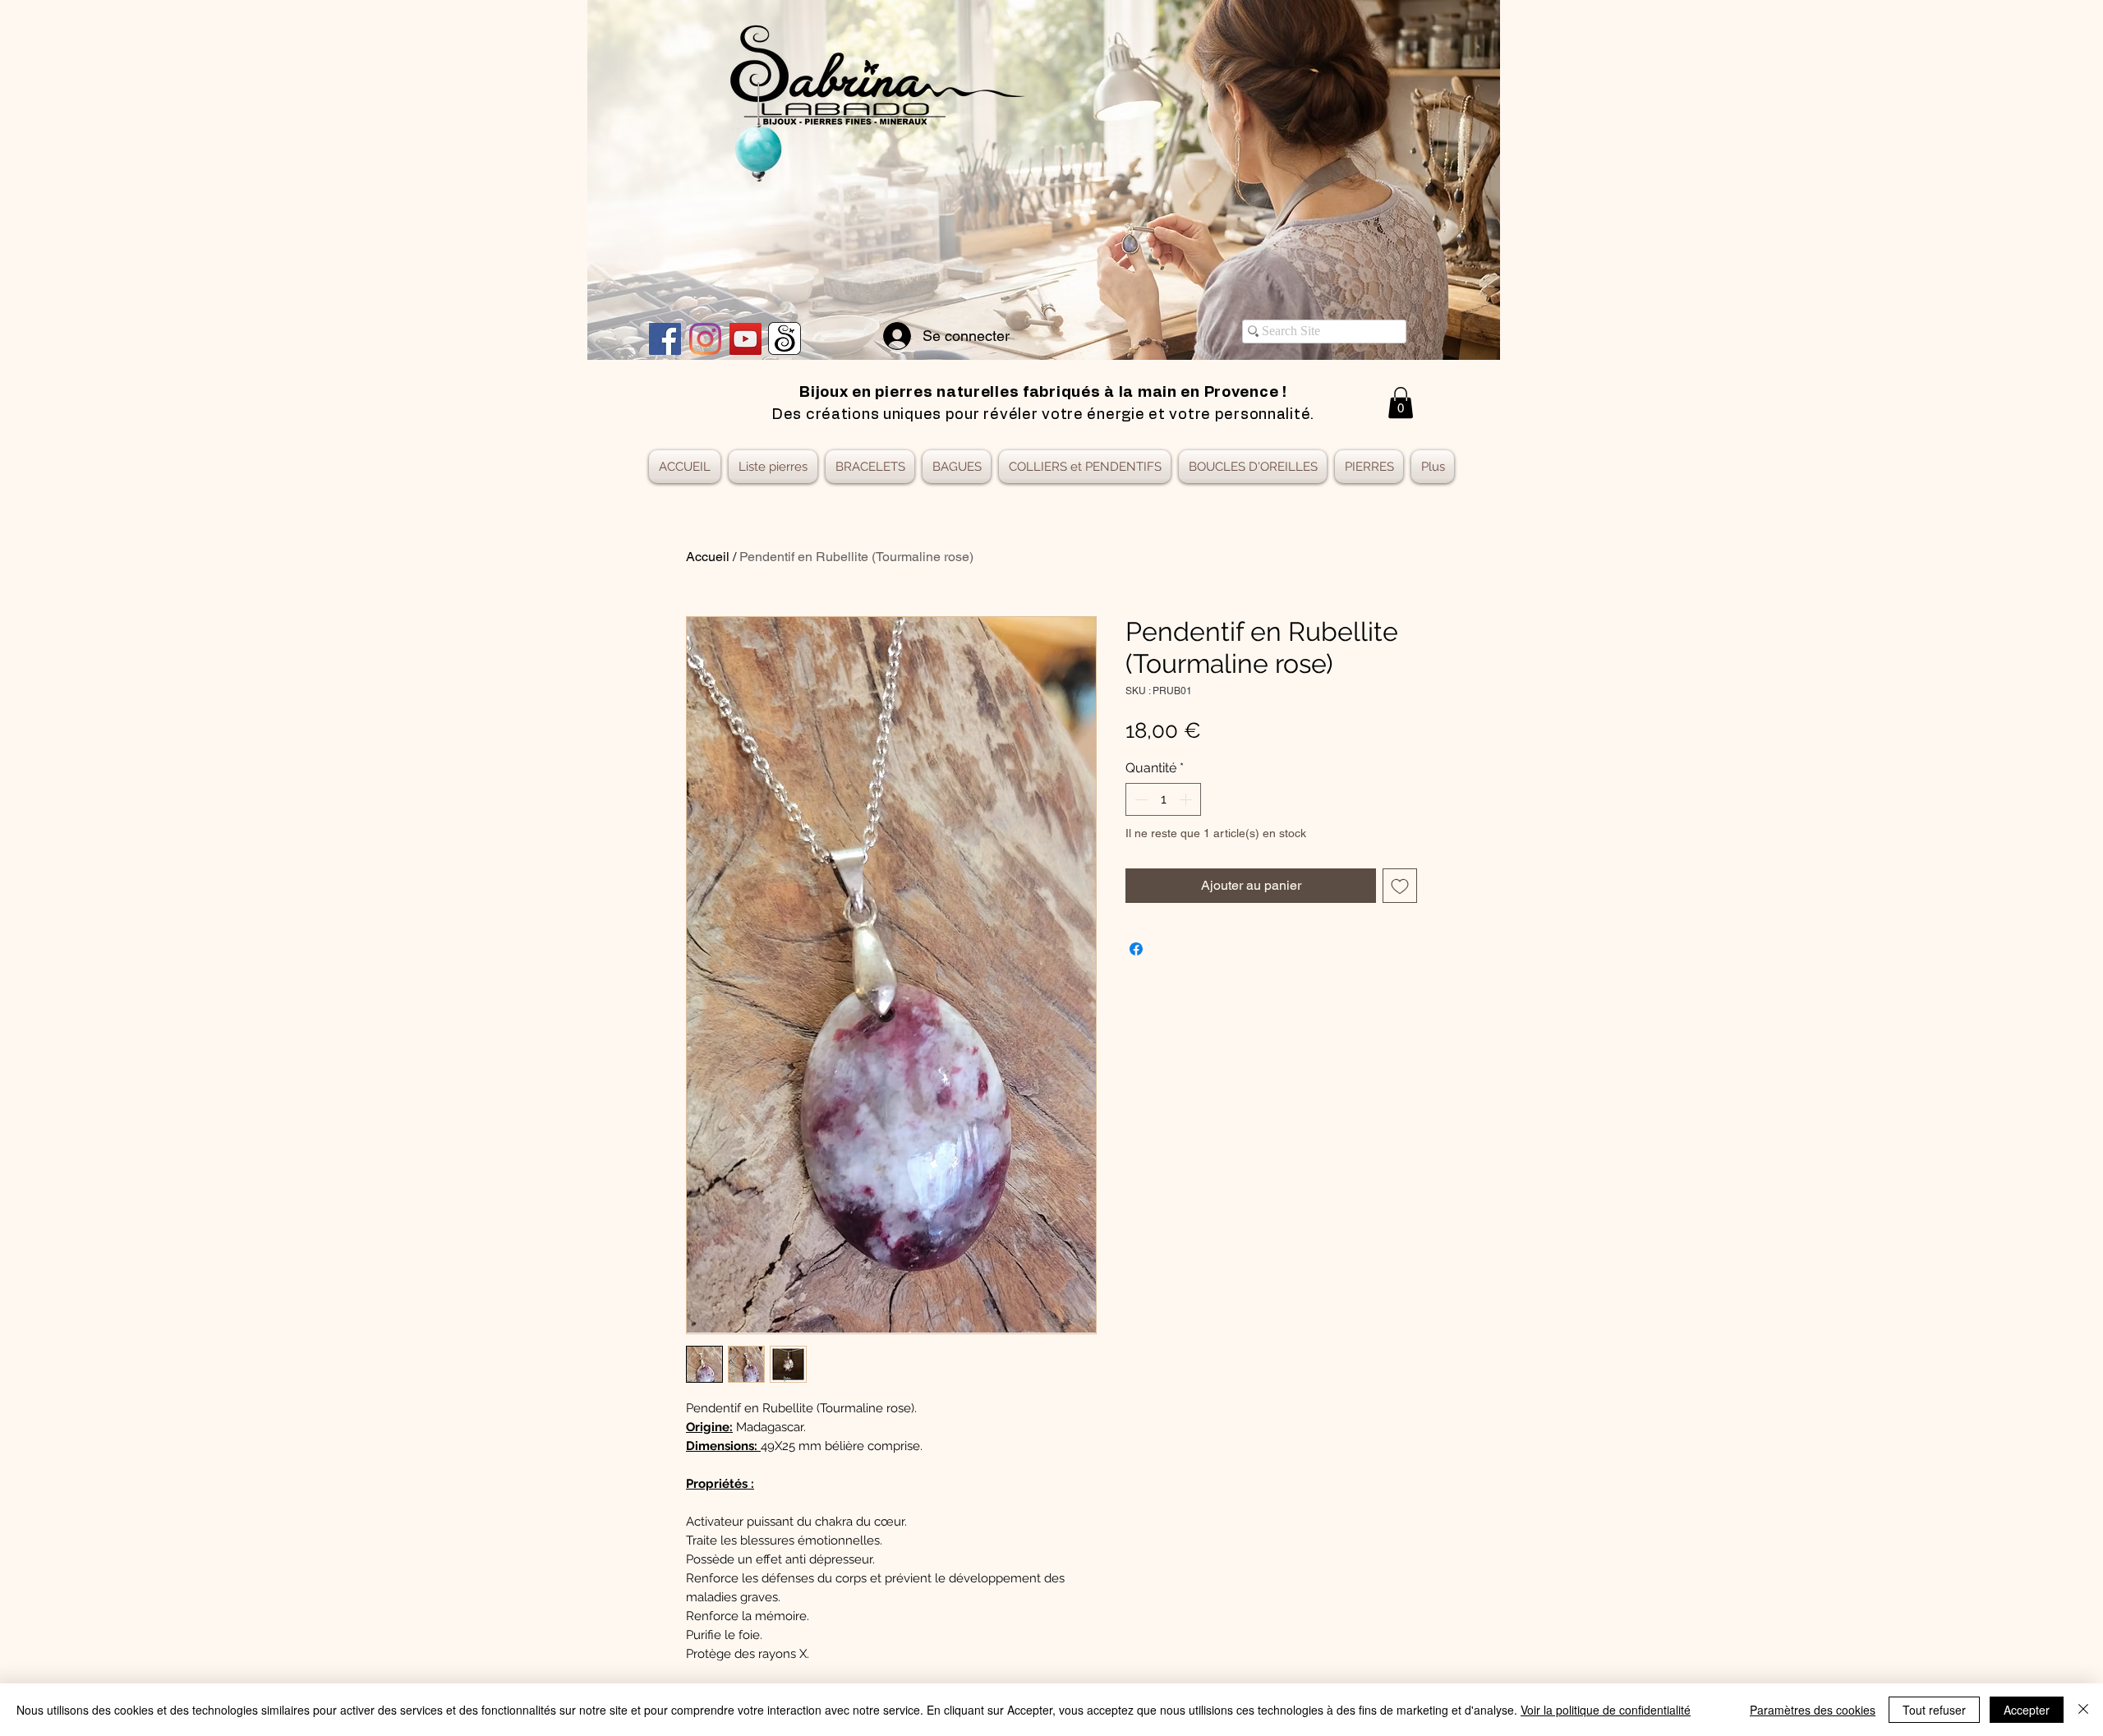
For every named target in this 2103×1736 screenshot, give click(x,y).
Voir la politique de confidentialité (1606, 1710)
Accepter (2027, 1710)
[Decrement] (1139, 799)
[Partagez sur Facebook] (1136, 949)
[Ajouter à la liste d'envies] (1400, 886)
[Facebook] (665, 339)
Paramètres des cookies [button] (1813, 1710)
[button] (1401, 403)
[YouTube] (745, 339)
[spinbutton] (1163, 799)
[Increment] (1187, 799)
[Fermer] (2083, 1710)
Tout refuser (1934, 1710)
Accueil (708, 557)
